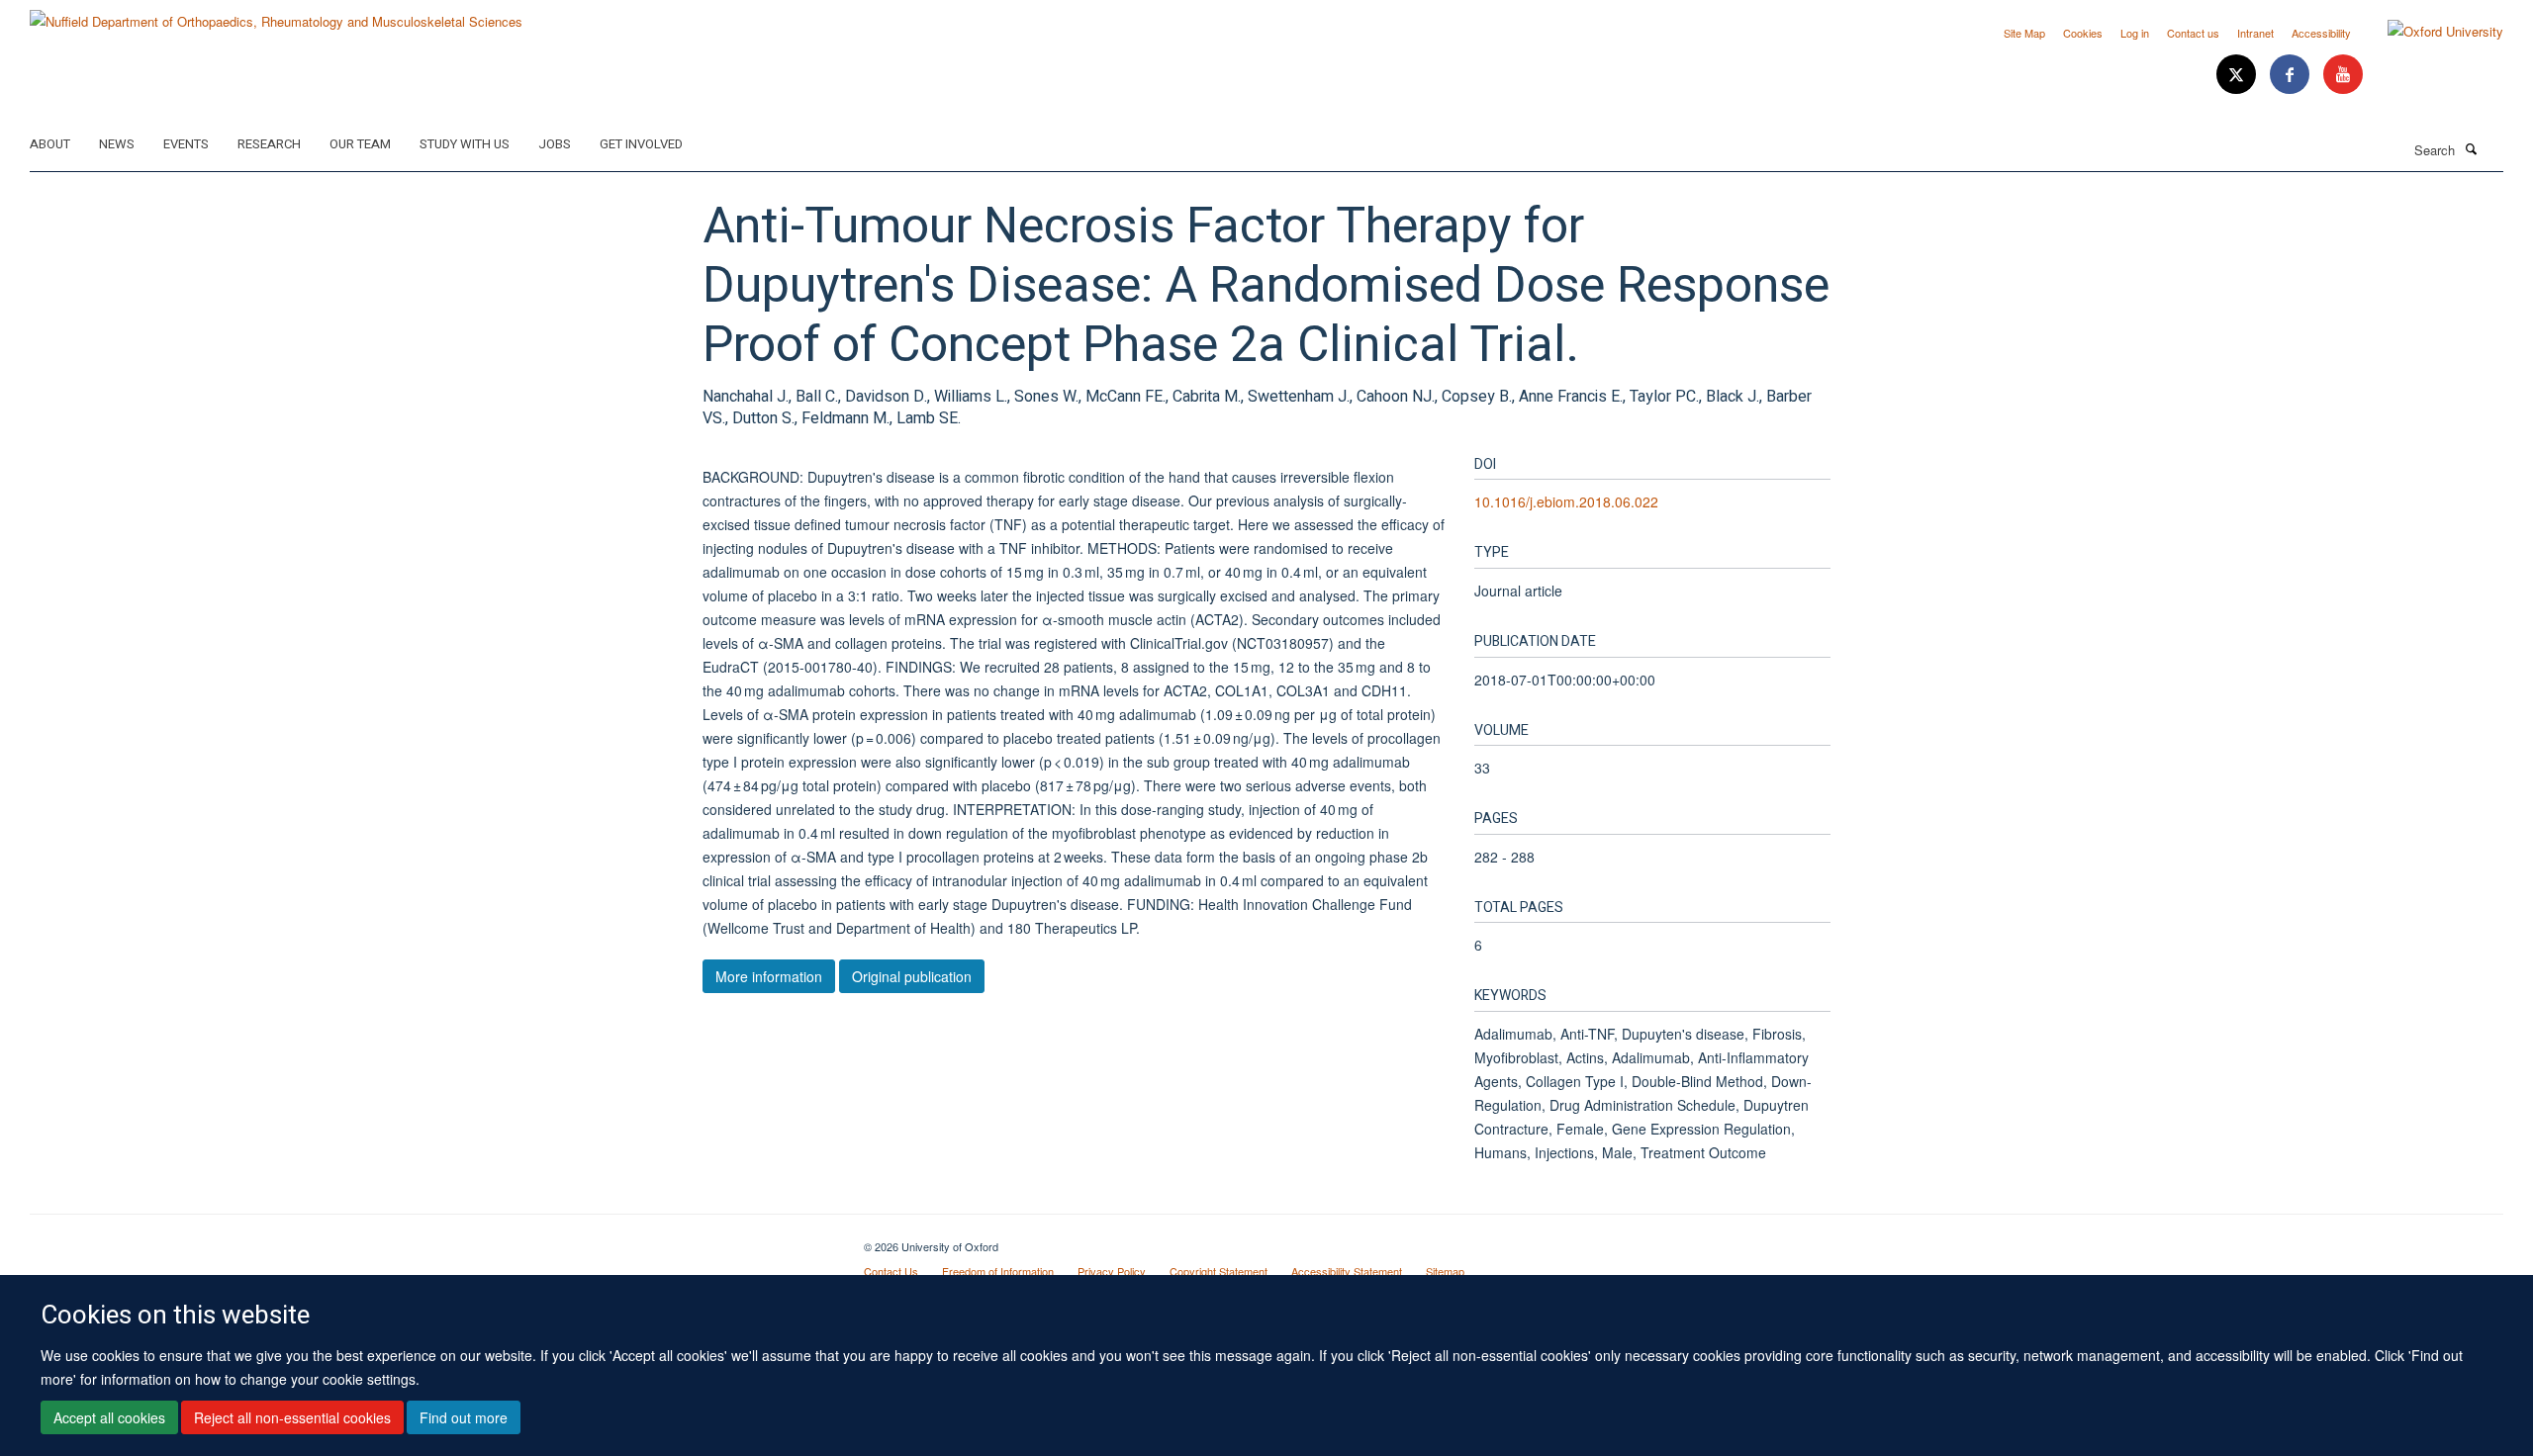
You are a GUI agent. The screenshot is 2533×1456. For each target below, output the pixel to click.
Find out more (464, 1417)
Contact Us (891, 1271)
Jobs (555, 144)
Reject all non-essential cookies (292, 1417)
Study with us (465, 144)
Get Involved (641, 144)
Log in (2135, 33)
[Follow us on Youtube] (2343, 75)
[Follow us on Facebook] (2292, 75)
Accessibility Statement (1347, 1271)
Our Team (360, 144)
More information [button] (769, 976)
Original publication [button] (912, 976)
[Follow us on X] (2238, 75)
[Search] (2471, 148)
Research (269, 144)
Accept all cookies (109, 1417)
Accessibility (2321, 33)
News (117, 144)
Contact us (2193, 33)
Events (186, 144)
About (50, 144)
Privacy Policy (1112, 1271)
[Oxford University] (2431, 32)
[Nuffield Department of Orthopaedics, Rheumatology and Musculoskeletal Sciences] (276, 14)
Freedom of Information (998, 1271)
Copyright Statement (1219, 1271)
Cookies (2083, 33)
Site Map (2024, 33)
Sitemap (1445, 1271)
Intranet (2255, 33)
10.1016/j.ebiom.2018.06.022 (1566, 501)
